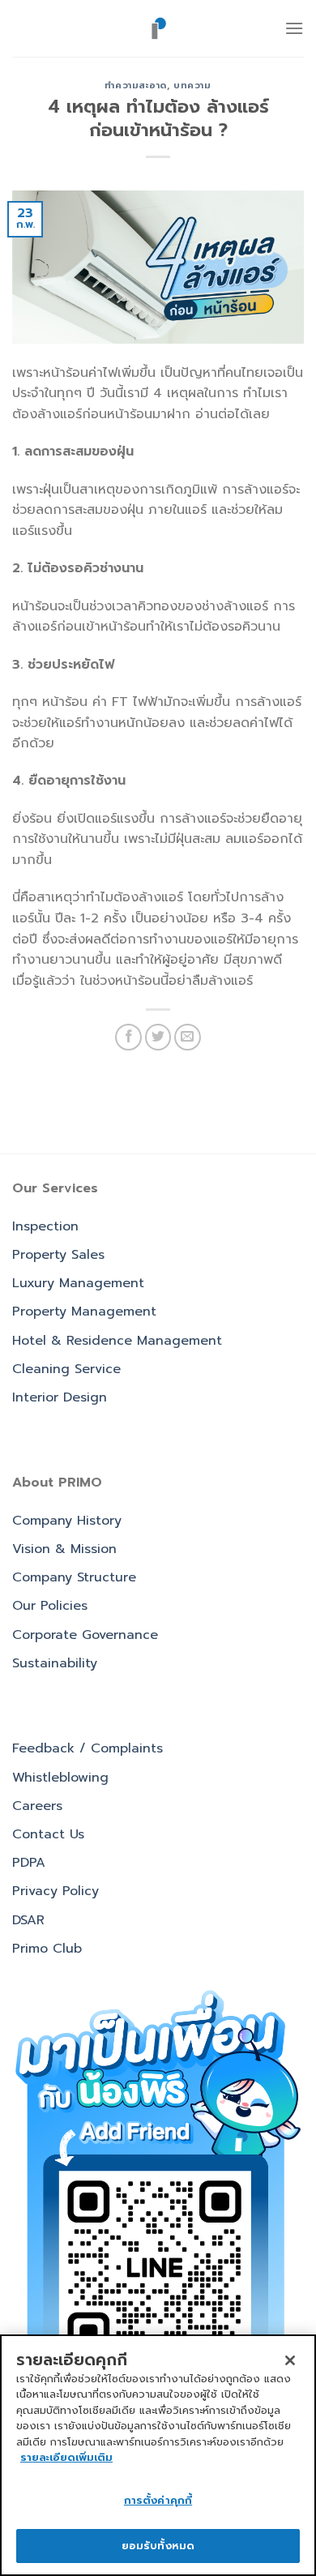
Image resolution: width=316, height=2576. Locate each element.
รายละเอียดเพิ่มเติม (66, 2457)
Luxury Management (78, 1283)
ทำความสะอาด (136, 86)
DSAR (28, 1920)
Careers (37, 1806)
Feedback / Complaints (88, 1748)
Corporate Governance (85, 1635)
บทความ (192, 86)
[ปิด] (290, 2360)
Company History (67, 1521)
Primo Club (47, 1949)
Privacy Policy (56, 1891)
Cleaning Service (66, 1369)
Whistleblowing (60, 1778)
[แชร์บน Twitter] (158, 1037)
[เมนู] (294, 28)
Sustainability (55, 1663)
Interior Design (60, 1397)
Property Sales (58, 1255)
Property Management (84, 1312)
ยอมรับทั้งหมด (158, 2546)
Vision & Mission (64, 1549)
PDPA (29, 1863)
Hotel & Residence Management (117, 1341)
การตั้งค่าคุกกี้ (158, 2500)
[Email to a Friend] (188, 1037)
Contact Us (48, 1834)
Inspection (45, 1226)
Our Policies (50, 1606)
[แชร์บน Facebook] (128, 1037)
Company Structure (74, 1577)
